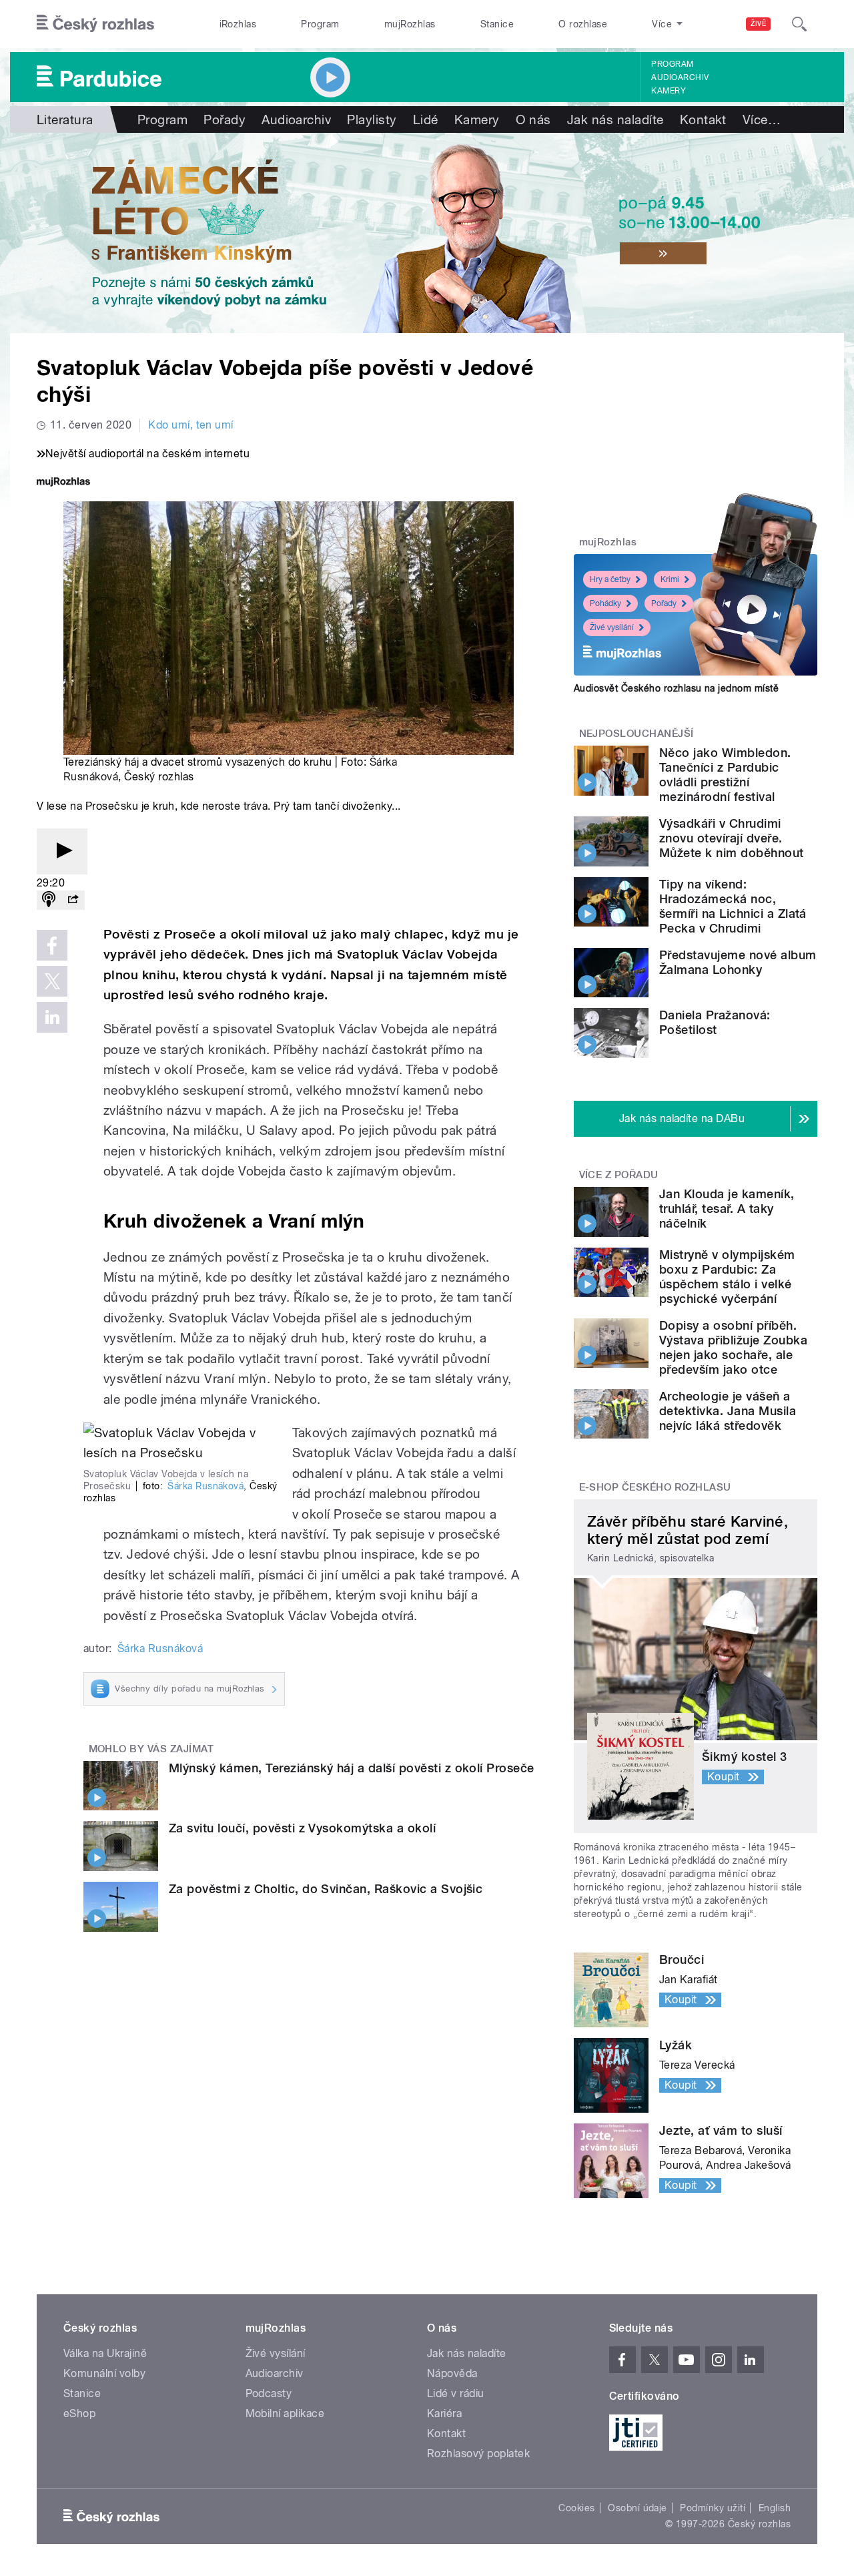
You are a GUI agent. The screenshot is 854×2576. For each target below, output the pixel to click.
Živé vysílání (612, 627)
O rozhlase (583, 24)
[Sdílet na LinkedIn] (52, 1017)
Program (320, 24)
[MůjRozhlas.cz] (63, 483)
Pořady (225, 119)
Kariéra (444, 2413)
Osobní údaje (637, 2508)
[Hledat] (799, 24)
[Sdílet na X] (52, 981)
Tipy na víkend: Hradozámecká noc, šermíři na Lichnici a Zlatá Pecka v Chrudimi (733, 906)
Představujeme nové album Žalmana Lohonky (738, 962)
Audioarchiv (680, 77)
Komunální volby (104, 2373)
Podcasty (269, 2393)
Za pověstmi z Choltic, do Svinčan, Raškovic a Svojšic (326, 1889)
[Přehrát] (62, 851)
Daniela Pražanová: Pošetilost (715, 1022)
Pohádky (605, 603)
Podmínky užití (713, 2508)
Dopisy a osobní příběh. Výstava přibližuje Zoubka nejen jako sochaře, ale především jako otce (733, 1347)
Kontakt (703, 119)
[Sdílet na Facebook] (52, 945)
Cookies (576, 2508)
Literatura (65, 119)
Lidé (426, 119)
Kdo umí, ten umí (191, 425)
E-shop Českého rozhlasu (655, 1487)
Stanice (497, 24)
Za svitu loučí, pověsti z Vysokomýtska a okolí (302, 1828)
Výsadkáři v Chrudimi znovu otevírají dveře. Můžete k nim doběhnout (732, 838)
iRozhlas (238, 24)
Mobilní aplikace (285, 2413)
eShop (79, 2413)
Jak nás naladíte (615, 119)
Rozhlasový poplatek (478, 2454)
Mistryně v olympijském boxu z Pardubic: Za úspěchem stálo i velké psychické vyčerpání (727, 1277)
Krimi (670, 579)
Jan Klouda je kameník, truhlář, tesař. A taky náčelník (727, 1209)
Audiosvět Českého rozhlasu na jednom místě (676, 688)
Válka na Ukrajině (105, 2353)
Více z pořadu (619, 1175)
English (775, 2508)
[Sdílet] (73, 900)
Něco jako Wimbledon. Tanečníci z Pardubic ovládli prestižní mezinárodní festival (725, 775)
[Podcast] (49, 900)
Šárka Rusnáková (205, 1486)
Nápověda (452, 2373)
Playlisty (372, 119)
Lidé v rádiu (456, 2393)
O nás (533, 119)
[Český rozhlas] (95, 24)
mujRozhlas (410, 24)
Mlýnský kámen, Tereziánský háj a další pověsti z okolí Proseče (352, 1768)
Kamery (669, 91)
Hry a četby (610, 579)
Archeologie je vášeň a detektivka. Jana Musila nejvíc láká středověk (728, 1411)
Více (762, 119)
